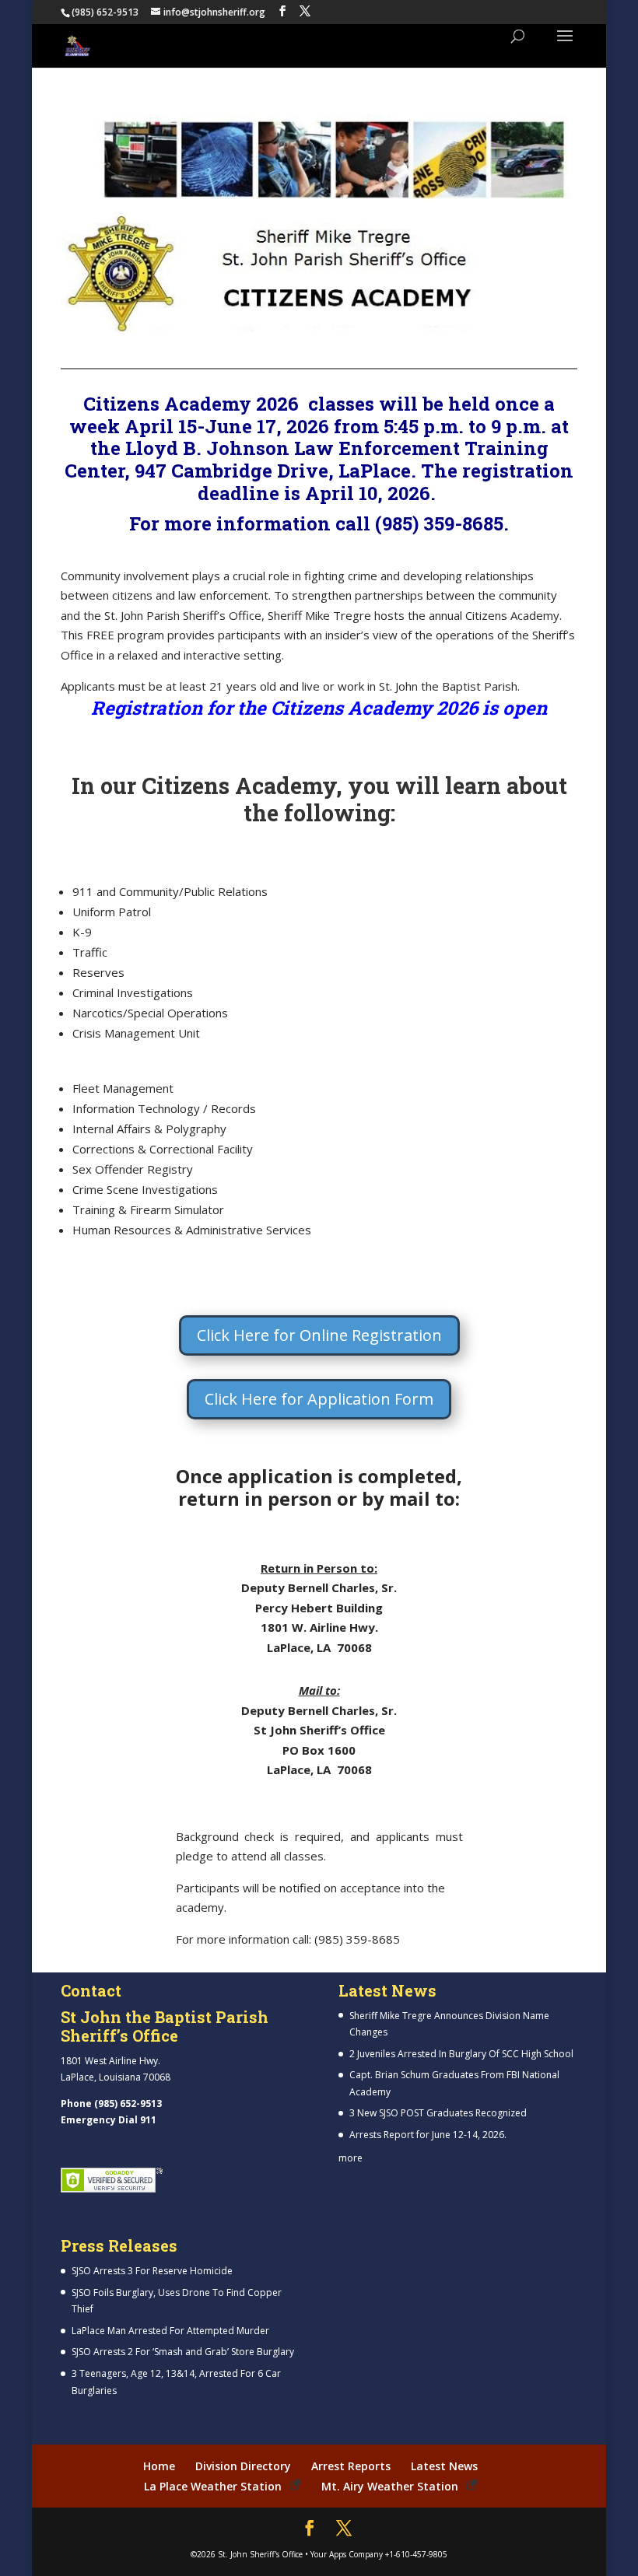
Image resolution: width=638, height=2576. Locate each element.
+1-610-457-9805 (416, 2554)
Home (159, 2466)
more (351, 2158)
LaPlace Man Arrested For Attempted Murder (170, 2331)
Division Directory (243, 2466)
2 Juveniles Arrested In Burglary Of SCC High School (461, 2054)
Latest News (444, 2466)
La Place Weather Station (213, 2486)
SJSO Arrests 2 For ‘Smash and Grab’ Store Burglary (183, 2352)
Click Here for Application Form (319, 1399)
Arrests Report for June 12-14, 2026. (428, 2135)
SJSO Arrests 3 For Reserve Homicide (152, 2271)
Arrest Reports (351, 2466)
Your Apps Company (347, 2554)
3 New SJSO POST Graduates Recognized (438, 2113)
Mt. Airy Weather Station (390, 2486)
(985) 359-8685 (439, 523)
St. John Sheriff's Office (260, 2554)
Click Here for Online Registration (319, 1335)
